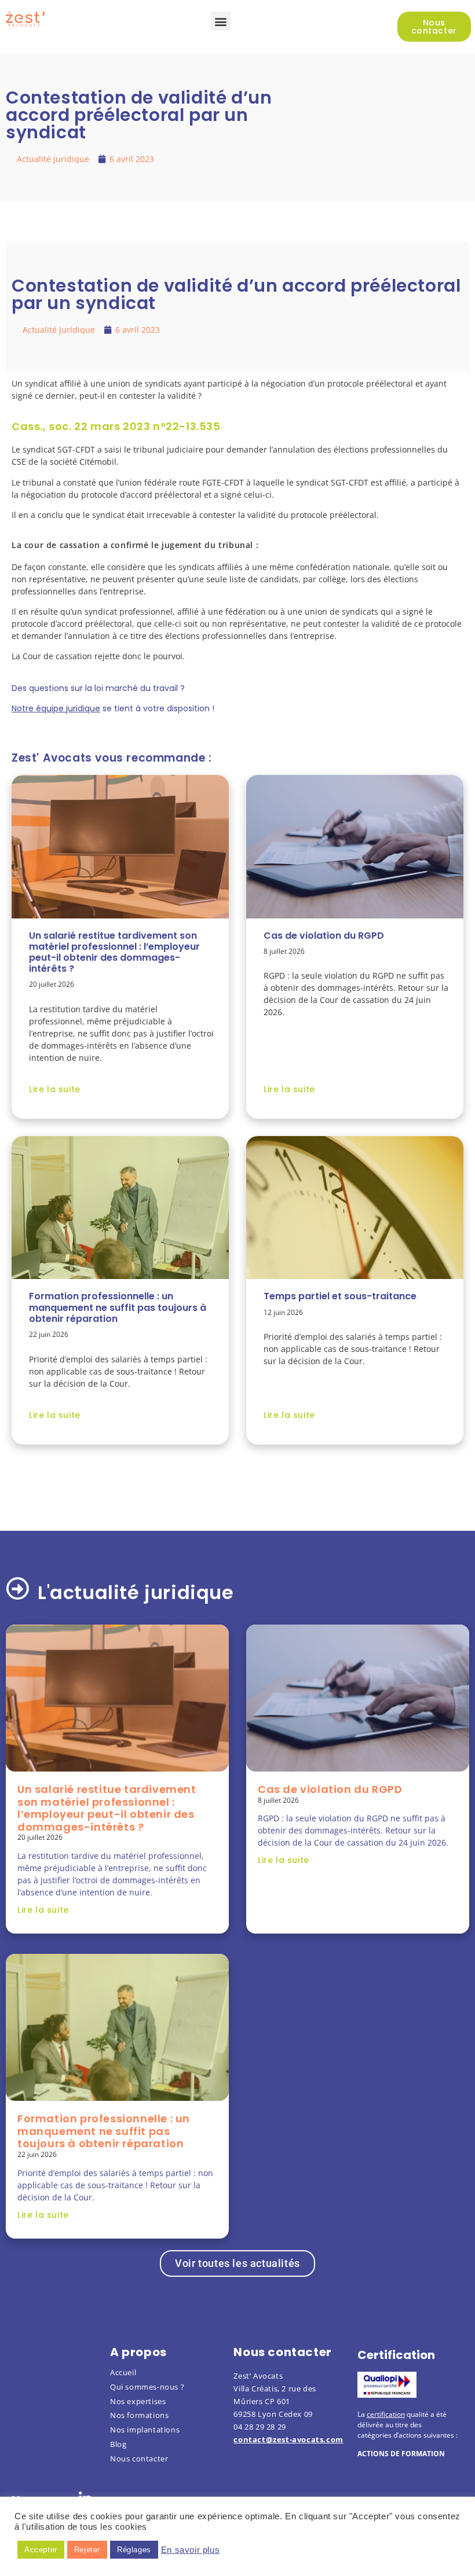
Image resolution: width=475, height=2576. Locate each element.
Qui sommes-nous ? (147, 2387)
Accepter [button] (41, 2550)
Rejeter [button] (87, 2550)
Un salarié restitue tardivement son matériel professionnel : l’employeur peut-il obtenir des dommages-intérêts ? (114, 952)
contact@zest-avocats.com (288, 2439)
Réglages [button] (134, 2550)
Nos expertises (138, 2401)
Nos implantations (145, 2430)
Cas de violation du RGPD (324, 935)
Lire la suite (55, 1089)
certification (386, 2414)
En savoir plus (190, 2550)
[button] (221, 21)
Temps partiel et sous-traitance (340, 1296)
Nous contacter (139, 2459)
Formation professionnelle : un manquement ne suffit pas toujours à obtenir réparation (118, 1307)
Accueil (123, 2372)
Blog (118, 2444)
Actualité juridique (53, 159)
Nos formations (139, 2415)
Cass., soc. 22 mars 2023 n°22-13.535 (116, 426)
